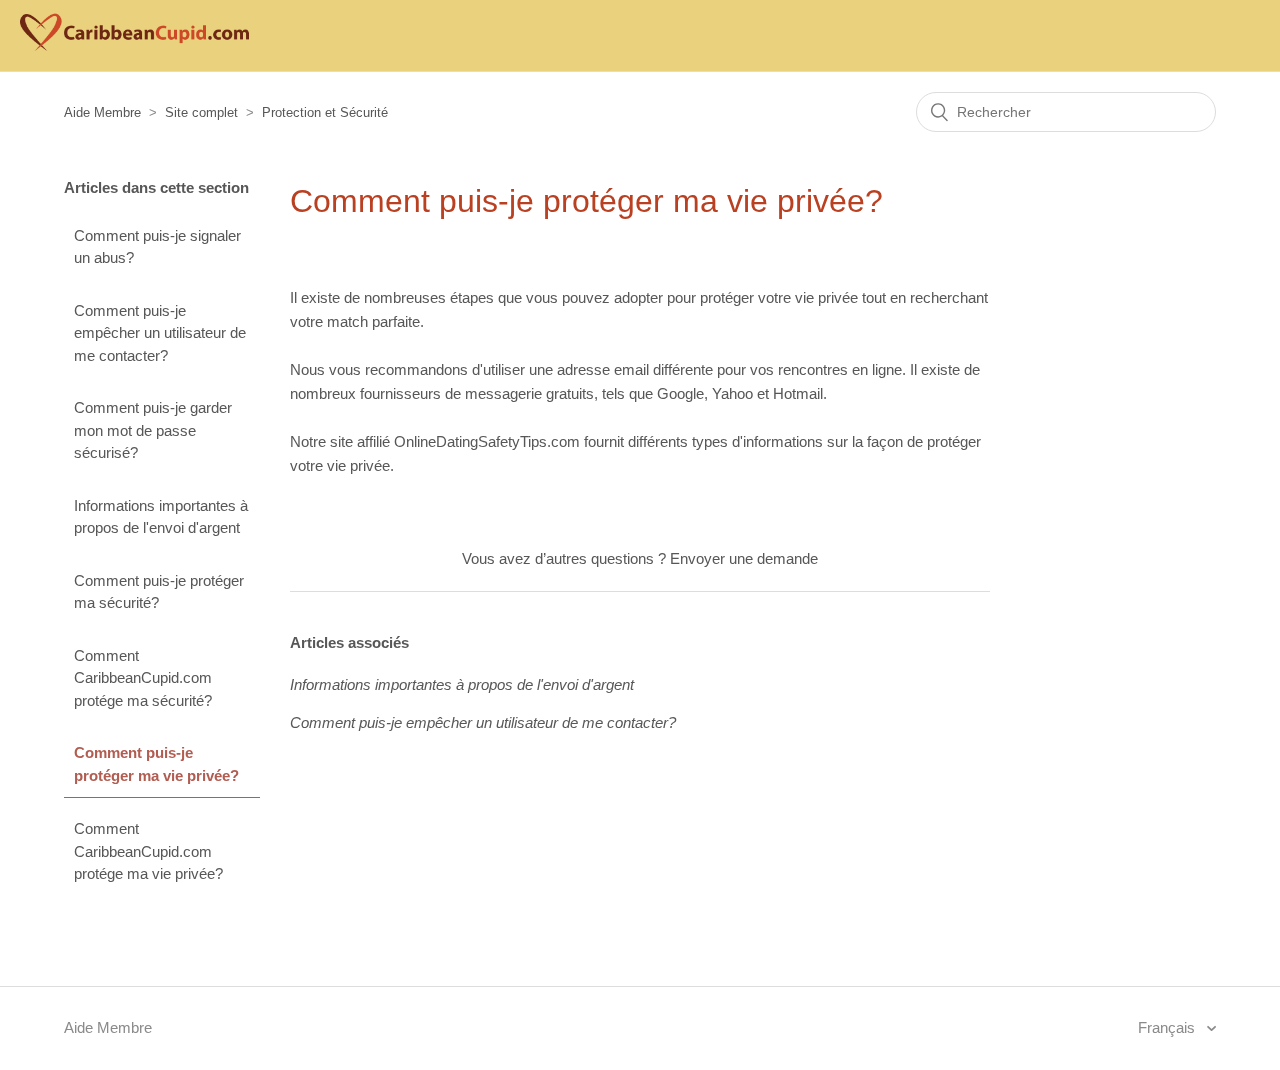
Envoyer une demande (744, 558)
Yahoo (732, 393)
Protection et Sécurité (325, 112)
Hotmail (798, 393)
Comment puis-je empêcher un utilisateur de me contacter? (160, 333)
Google (680, 393)
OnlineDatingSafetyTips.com (487, 441)
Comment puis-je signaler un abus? (157, 247)
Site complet (201, 112)
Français (1168, 1027)
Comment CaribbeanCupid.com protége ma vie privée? (148, 851)
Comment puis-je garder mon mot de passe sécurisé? (153, 430)
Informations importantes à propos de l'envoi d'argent (161, 517)
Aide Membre (102, 112)
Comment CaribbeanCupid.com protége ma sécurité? (143, 678)
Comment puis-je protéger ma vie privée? (156, 764)
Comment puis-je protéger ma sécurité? (159, 592)
